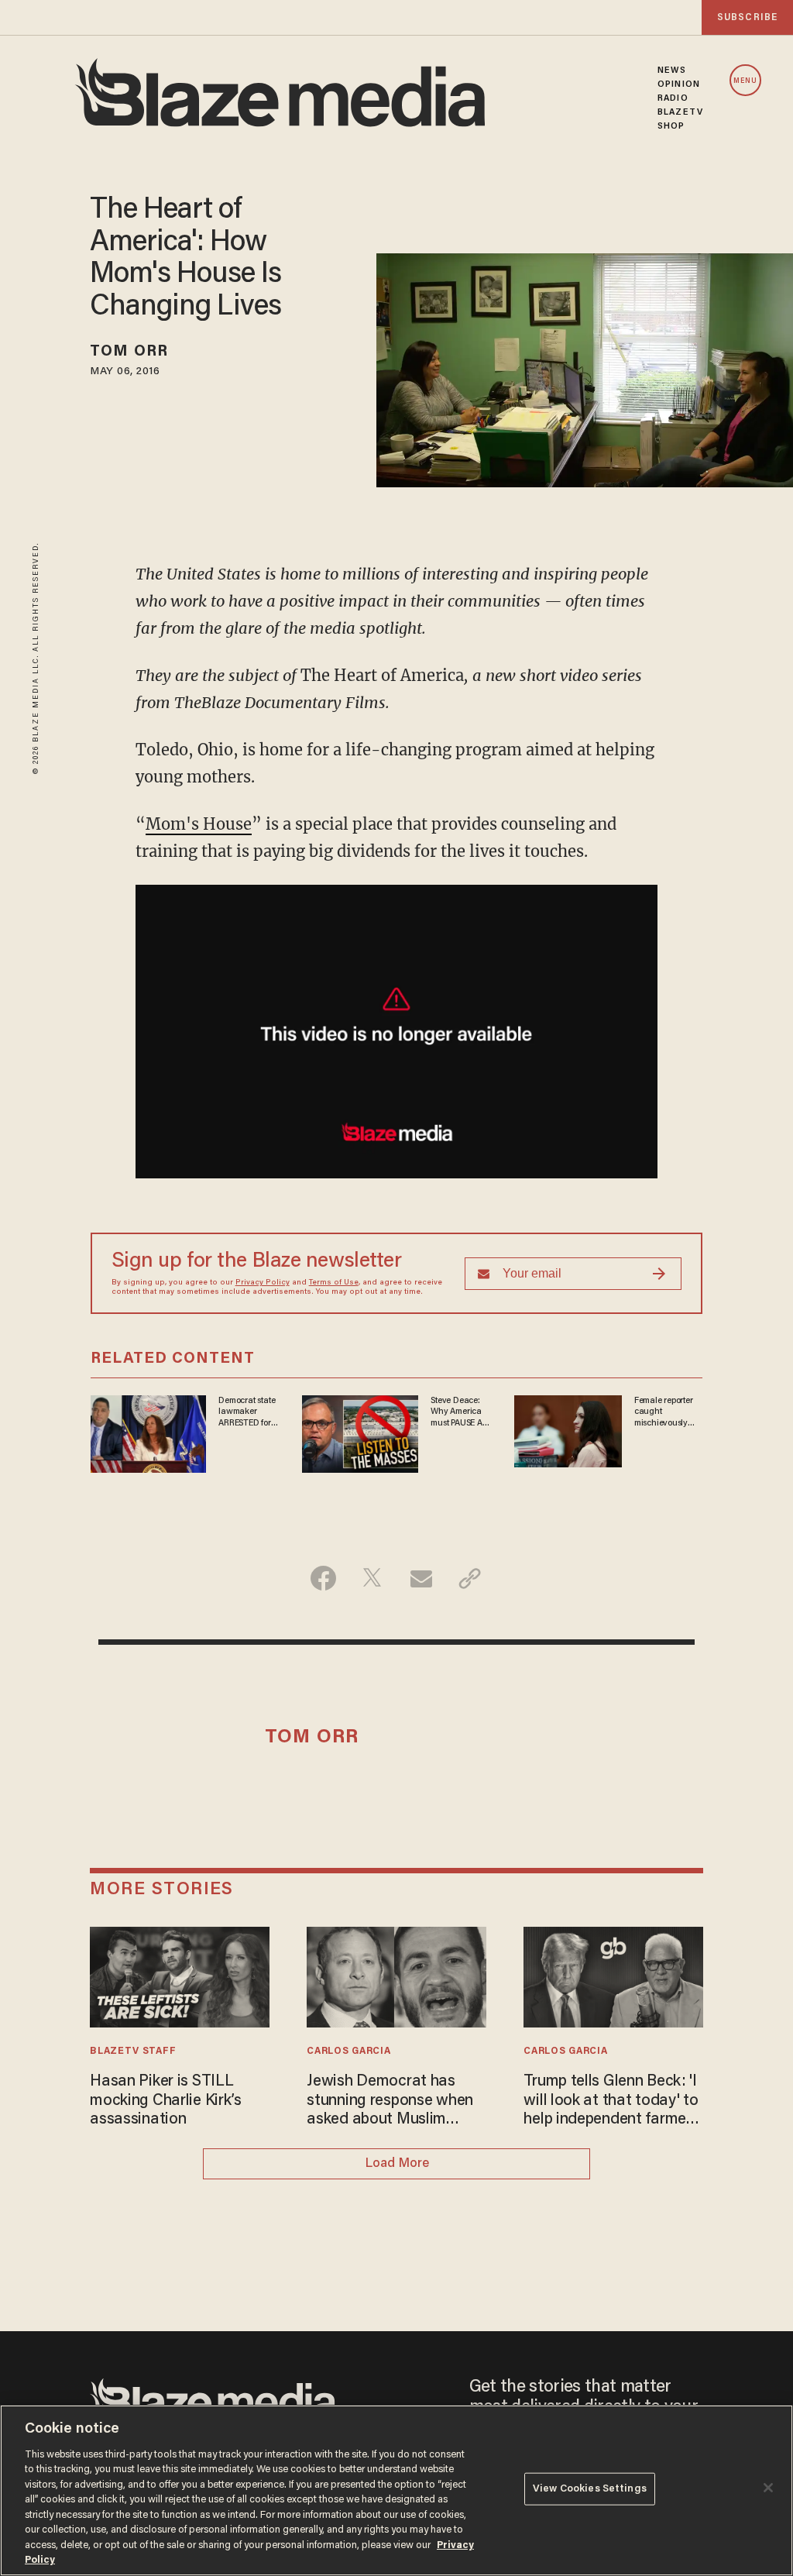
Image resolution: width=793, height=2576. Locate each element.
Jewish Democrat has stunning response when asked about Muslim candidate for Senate (390, 2101)
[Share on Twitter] (372, 1578)
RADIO (673, 98)
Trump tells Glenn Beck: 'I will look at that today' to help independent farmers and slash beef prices (611, 2101)
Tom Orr (129, 352)
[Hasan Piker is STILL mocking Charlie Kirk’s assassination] (179, 1975)
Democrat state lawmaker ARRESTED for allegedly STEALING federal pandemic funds (247, 1412)
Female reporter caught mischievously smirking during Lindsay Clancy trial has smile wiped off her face (668, 1412)
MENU (745, 81)
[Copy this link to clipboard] (470, 1578)
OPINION (679, 84)
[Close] (768, 2488)
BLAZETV (680, 112)
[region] (396, 2490)
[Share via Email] (421, 1578)
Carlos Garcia (348, 2052)
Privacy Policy (263, 1283)
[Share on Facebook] (323, 1578)
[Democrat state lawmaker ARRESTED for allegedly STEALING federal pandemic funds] (149, 1432)
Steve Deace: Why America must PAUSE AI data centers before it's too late (457, 1412)
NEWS (672, 71)
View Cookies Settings (590, 2489)
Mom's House (199, 824)
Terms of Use (334, 1283)
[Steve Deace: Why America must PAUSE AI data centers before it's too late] (360, 1432)
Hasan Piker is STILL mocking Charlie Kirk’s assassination (166, 2101)
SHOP (671, 126)
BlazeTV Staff (133, 2052)
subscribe (747, 17)
